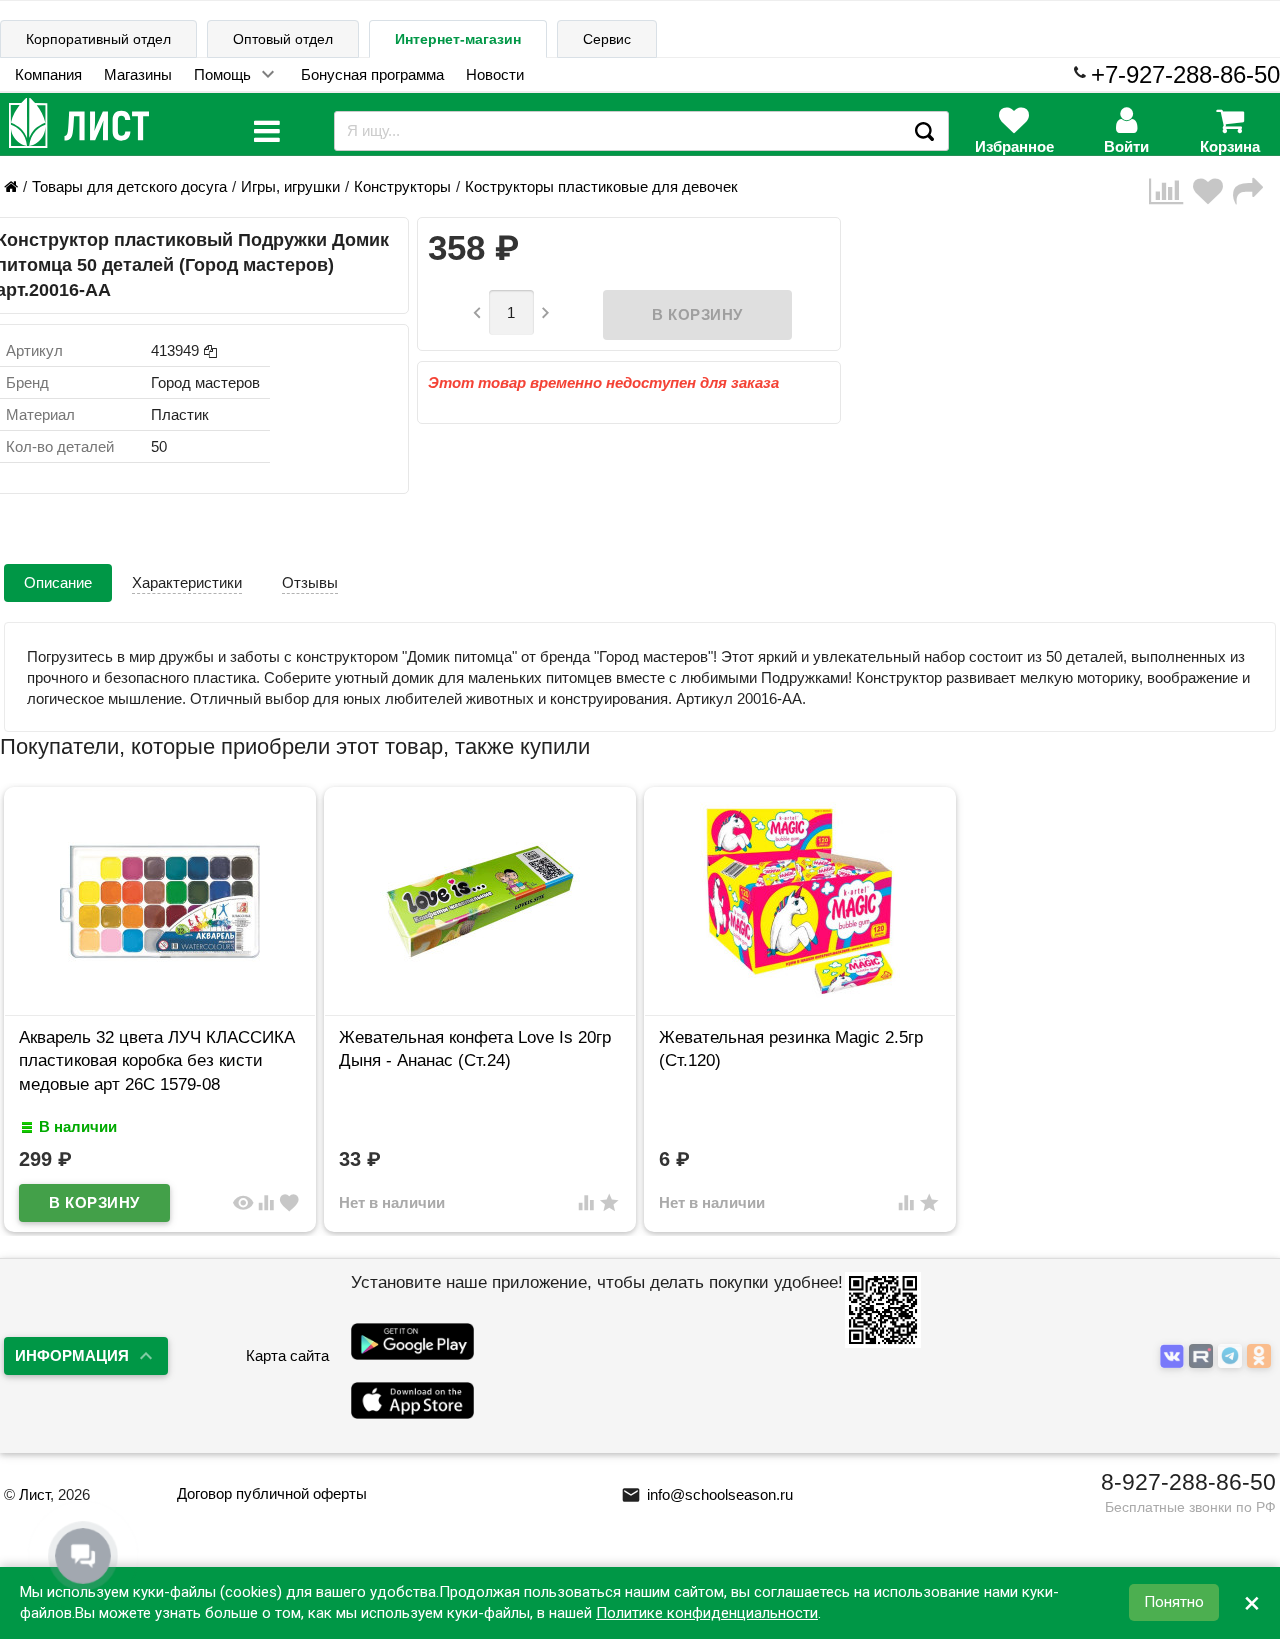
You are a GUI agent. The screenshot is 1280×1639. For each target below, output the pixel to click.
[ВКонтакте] (1174, 1356)
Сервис (607, 39)
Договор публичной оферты (272, 1493)
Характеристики (187, 582)
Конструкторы (402, 186)
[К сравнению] (1171, 191)
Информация (72, 1355)
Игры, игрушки (290, 186)
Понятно (1174, 1603)
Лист (34, 1494)
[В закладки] (1213, 191)
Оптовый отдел (283, 39)
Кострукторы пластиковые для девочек (601, 186)
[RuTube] (1203, 1356)
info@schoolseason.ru (707, 1494)
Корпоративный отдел (98, 39)
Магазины (138, 74)
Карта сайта (287, 1355)
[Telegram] (1232, 1356)
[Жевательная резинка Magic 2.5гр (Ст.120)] (800, 996)
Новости (495, 74)
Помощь (222, 74)
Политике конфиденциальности (707, 1613)
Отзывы (310, 582)
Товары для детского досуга (129, 186)
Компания (48, 74)
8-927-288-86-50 (1188, 1482)
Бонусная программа (372, 74)
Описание (58, 582)
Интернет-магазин (458, 39)
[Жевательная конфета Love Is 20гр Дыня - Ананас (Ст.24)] (480, 996)
